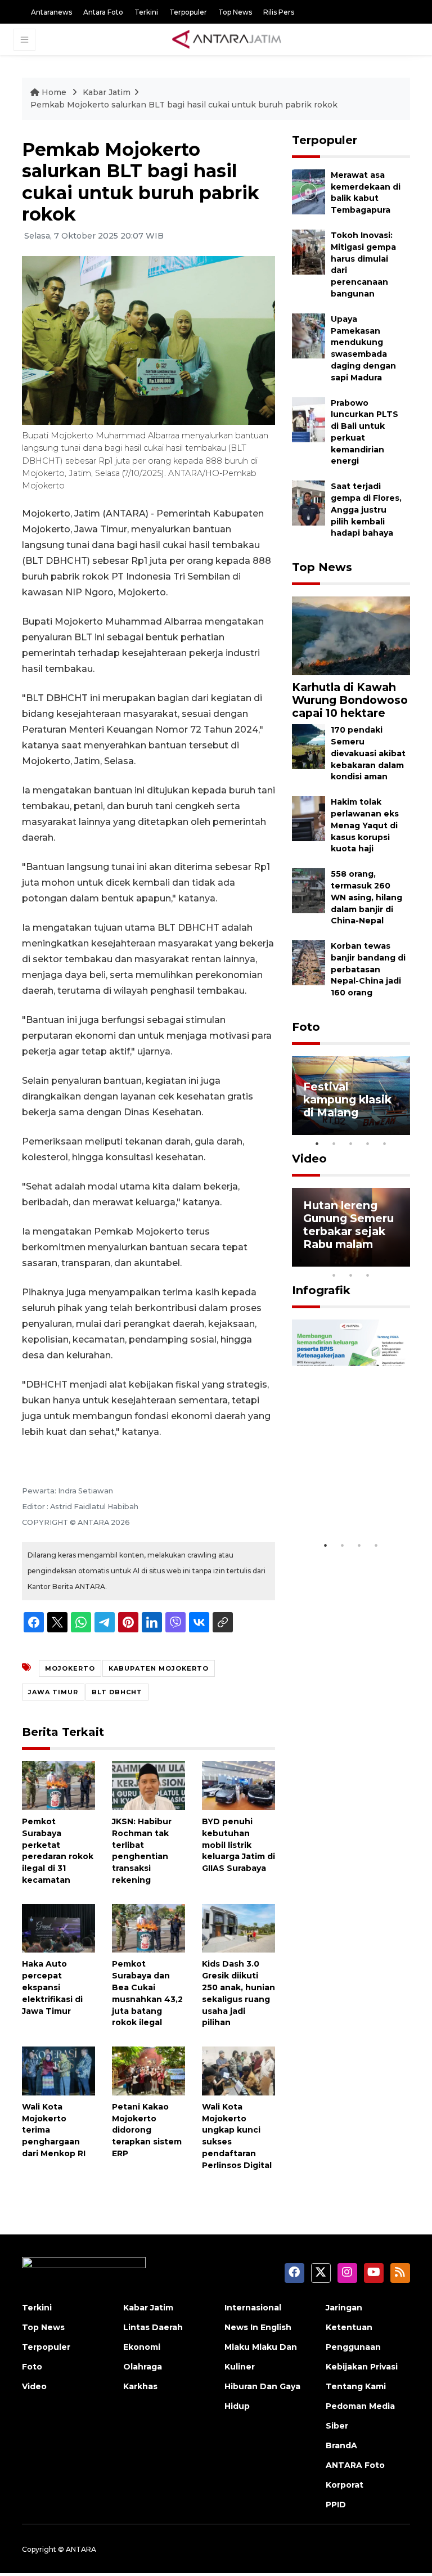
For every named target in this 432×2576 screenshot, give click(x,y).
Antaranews (51, 12)
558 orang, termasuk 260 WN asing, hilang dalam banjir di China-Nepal (366, 897)
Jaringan (344, 2308)
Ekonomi (142, 2347)
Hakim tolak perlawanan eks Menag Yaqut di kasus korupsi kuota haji (365, 825)
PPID (336, 2505)
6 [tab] (385, 1260)
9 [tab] (351, 1275)
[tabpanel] (351, 1096)
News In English (258, 2327)
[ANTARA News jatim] (227, 39)
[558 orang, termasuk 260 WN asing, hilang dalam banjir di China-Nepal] (309, 890)
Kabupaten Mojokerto (159, 1668)
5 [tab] (385, 1143)
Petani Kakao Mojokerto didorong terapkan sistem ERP (147, 2130)
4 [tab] (368, 1143)
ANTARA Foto (355, 2465)
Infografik (321, 1290)
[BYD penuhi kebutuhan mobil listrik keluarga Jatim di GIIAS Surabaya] (238, 1785)
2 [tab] (334, 1143)
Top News (235, 12)
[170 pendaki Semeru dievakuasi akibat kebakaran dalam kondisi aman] (309, 746)
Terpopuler (188, 12)
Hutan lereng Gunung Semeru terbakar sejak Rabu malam (348, 1225)
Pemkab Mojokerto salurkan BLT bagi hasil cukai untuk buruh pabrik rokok (184, 105)
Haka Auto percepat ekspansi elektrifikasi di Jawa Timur (52, 1987)
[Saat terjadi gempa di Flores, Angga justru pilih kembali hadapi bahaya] (309, 503)
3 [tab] (351, 1143)
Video (309, 1159)
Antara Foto (103, 12)
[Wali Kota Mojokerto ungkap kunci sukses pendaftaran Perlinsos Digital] (238, 2070)
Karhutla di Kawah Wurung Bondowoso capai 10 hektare (350, 700)
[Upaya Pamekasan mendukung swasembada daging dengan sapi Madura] (309, 335)
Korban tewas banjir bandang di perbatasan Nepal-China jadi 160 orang (368, 969)
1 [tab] (317, 1143)
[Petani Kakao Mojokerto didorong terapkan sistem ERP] (148, 2070)
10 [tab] (368, 1275)
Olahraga (143, 2367)
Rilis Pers (279, 12)
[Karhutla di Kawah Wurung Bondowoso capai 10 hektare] (351, 635)
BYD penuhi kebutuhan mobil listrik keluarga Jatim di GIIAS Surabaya (238, 1845)
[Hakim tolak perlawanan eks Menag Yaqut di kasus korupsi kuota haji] (309, 818)
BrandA (341, 2445)
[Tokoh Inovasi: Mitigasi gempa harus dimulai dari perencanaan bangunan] (309, 251)
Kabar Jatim (107, 92)
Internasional (253, 2308)
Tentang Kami (356, 2386)
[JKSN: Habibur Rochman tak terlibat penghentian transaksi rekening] (148, 1785)
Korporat (345, 2485)
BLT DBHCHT (117, 1692)
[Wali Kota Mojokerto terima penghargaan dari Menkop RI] (58, 2070)
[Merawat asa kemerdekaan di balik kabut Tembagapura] (309, 191)
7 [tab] (402, 1260)
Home (54, 92)
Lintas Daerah (153, 2327)
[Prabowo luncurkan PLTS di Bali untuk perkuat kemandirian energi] (309, 419)
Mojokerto (70, 1668)
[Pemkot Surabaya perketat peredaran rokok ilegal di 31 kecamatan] (58, 1785)
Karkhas (140, 2386)
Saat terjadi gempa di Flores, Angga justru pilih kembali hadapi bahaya (366, 510)
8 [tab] (334, 1275)
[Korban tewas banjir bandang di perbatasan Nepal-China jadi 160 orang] (309, 962)
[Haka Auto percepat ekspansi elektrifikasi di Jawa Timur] (58, 1927)
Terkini (146, 12)
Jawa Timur (53, 1692)
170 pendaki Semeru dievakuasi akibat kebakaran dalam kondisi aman (368, 753)
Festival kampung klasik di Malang (347, 1099)
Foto (306, 1027)
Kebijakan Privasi (362, 2367)
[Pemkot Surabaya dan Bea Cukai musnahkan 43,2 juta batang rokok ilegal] (148, 1927)
